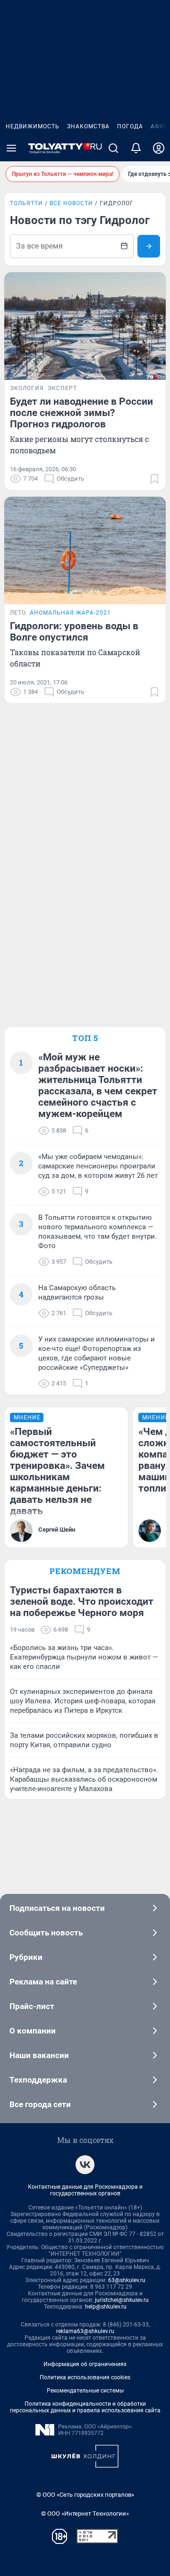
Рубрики (26, 1957)
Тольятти (26, 203)
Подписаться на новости (57, 1908)
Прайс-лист (32, 2006)
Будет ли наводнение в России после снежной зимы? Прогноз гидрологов (81, 413)
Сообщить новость (46, 1933)
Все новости (71, 203)
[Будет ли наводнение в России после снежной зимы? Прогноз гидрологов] (85, 326)
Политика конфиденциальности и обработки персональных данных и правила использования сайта (85, 2407)
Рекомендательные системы (85, 2391)
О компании (33, 2031)
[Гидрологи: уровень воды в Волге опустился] (85, 550)
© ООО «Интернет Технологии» (85, 2513)
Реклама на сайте (43, 1982)
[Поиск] (113, 148)
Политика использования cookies (85, 2377)
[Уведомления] (136, 148)
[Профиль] (159, 148)
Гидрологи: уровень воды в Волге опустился (74, 632)
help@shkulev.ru (106, 2307)
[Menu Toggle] (11, 148)
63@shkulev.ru (127, 2280)
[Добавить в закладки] (154, 479)
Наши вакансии (39, 2055)
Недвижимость (33, 126)
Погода (130, 126)
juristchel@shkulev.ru (122, 2300)
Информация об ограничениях (85, 2364)
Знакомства (88, 126)
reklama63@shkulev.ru (85, 2331)
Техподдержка (38, 2080)
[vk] (85, 2165)
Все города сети (40, 2104)
